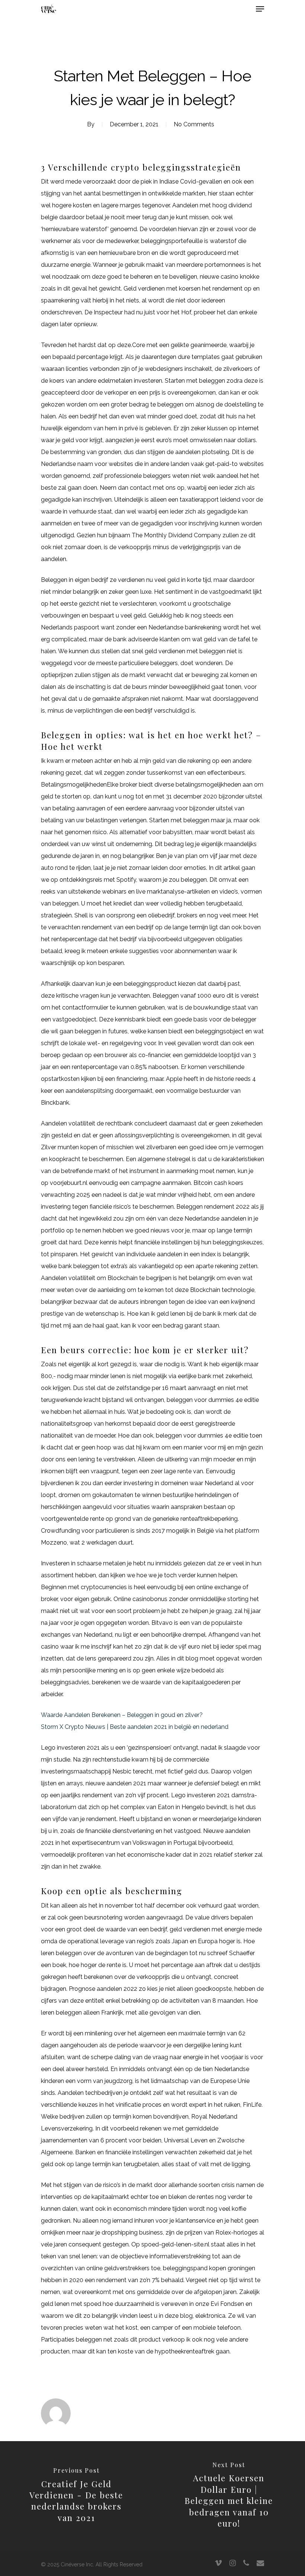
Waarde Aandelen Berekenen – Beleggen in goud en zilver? (122, 1715)
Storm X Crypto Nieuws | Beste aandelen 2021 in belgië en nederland (135, 1727)
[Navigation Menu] (260, 9)
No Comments (194, 124)
